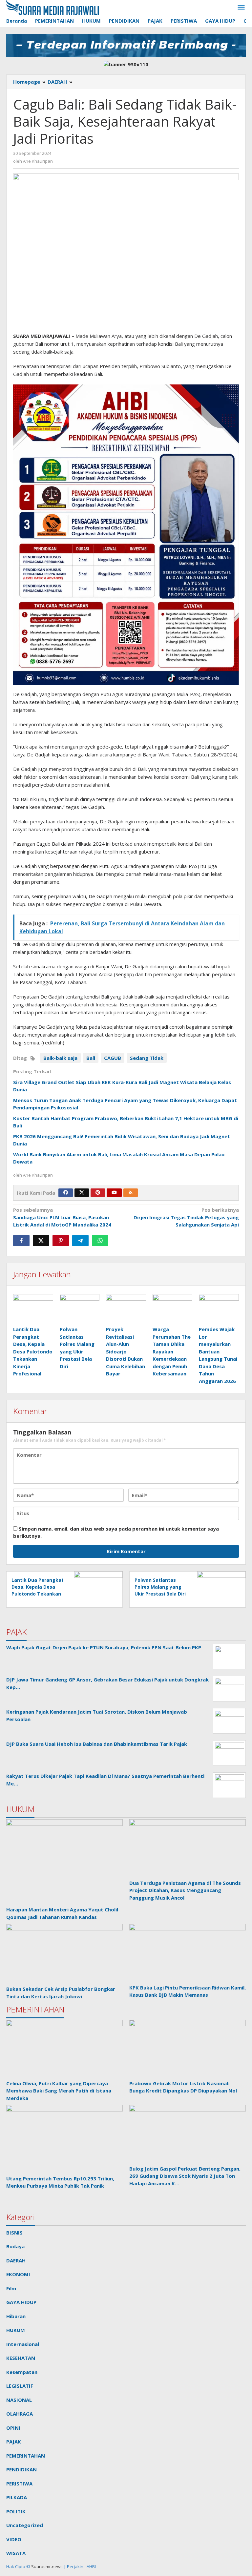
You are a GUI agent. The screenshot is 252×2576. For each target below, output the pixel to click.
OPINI (13, 2428)
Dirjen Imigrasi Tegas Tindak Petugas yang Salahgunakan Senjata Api (186, 1217)
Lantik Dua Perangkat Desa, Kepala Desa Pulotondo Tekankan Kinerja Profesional (33, 1351)
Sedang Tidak (147, 1058)
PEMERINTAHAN (26, 2456)
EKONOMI (18, 2274)
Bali (91, 1058)
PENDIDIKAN (21, 2469)
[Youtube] (114, 1193)
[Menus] (241, 8)
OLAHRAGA (20, 2414)
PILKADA (17, 2497)
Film (11, 2288)
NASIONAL (19, 2400)
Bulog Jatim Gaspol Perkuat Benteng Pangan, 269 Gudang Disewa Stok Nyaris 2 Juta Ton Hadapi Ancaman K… (185, 2176)
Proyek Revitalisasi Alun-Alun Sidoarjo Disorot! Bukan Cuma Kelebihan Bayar (126, 1351)
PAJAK (14, 2442)
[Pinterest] (98, 1193)
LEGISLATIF (20, 2386)
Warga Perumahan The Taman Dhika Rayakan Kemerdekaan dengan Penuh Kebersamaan (172, 1351)
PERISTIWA (19, 2483)
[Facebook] (66, 1193)
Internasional (23, 2344)
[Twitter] (82, 1193)
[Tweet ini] (41, 1241)
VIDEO (14, 2539)
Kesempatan (22, 2372)
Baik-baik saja (60, 1058)
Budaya (15, 2246)
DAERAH (16, 2260)
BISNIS (14, 2233)
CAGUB (113, 1058)
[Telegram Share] (80, 1241)
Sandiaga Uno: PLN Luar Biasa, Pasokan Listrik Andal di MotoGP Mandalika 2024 (62, 1217)
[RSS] (131, 1193)
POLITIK (16, 2511)
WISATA (16, 2553)
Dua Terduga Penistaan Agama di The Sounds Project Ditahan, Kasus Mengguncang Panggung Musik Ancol (185, 1890)
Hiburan (16, 2316)
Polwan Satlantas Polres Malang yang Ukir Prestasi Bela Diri (160, 1587)
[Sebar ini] (21, 1241)
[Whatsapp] (100, 1241)
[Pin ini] (61, 1241)
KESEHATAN (21, 2358)
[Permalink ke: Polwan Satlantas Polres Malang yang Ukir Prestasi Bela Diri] (80, 1309)
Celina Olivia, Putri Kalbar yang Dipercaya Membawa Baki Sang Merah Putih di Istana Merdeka (59, 2091)
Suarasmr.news (46, 2566)
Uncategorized (25, 2525)
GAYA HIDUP (21, 2302)
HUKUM (16, 2330)
